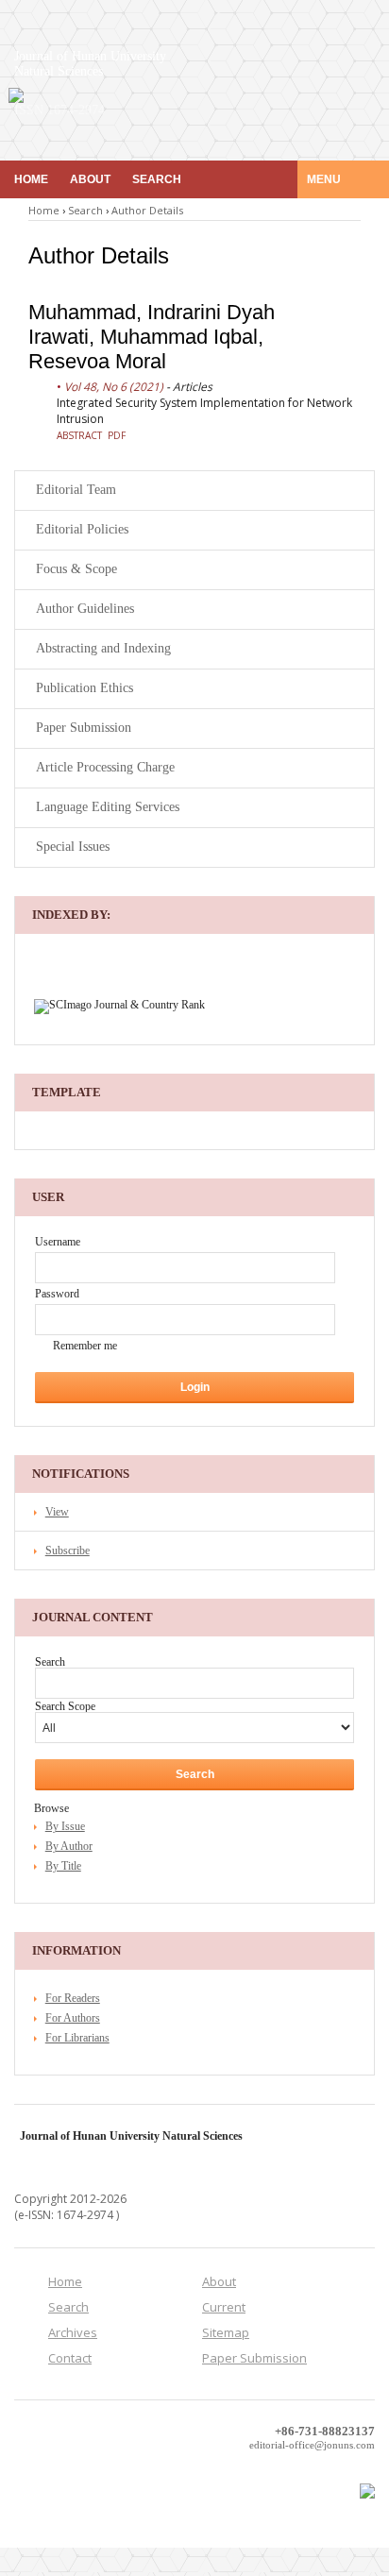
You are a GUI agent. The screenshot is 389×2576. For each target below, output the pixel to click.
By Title (63, 1866)
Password (57, 1294)
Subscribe (68, 1551)
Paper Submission (84, 728)
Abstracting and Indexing (103, 648)
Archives (73, 2332)
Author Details (147, 210)
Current (224, 2307)
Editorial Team (76, 490)
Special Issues (73, 847)
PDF (117, 435)
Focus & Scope (76, 569)
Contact (70, 2358)
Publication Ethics (85, 688)
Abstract (79, 435)
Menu (325, 179)
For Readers (73, 1998)
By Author (69, 1846)
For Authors (73, 2018)
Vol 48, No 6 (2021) (114, 387)
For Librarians (77, 2038)
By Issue (65, 1826)
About (90, 179)
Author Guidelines (85, 609)
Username (58, 1242)
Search (157, 179)
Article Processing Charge (105, 767)
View (57, 1512)
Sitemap (226, 2332)
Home (31, 179)
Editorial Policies (82, 529)
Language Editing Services (108, 807)
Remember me (85, 1346)
